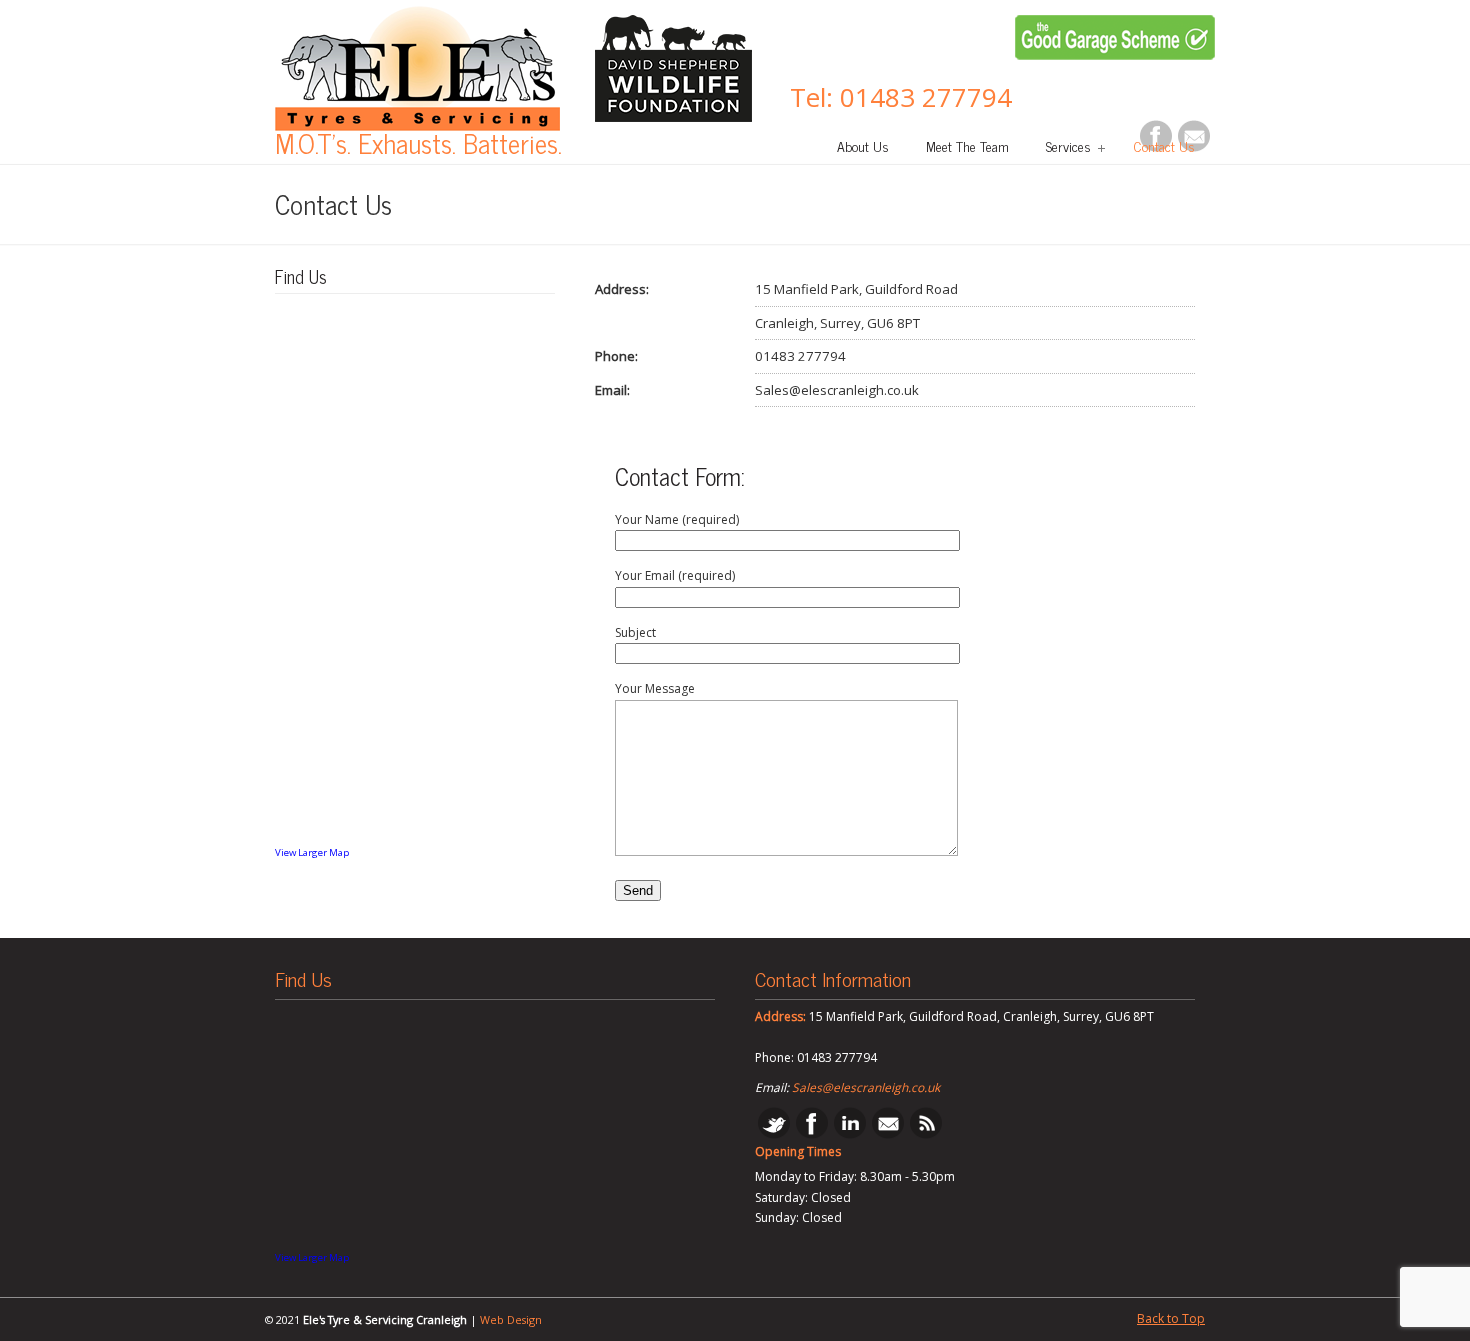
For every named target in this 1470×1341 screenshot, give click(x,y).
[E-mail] (888, 1134)
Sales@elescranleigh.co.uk (866, 1087)
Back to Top (1171, 1318)
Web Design (511, 1319)
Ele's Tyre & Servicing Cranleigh (417, 68)
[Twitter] (774, 1134)
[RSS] (926, 1134)
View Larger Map (312, 852)
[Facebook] (812, 1134)
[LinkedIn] (850, 1134)
